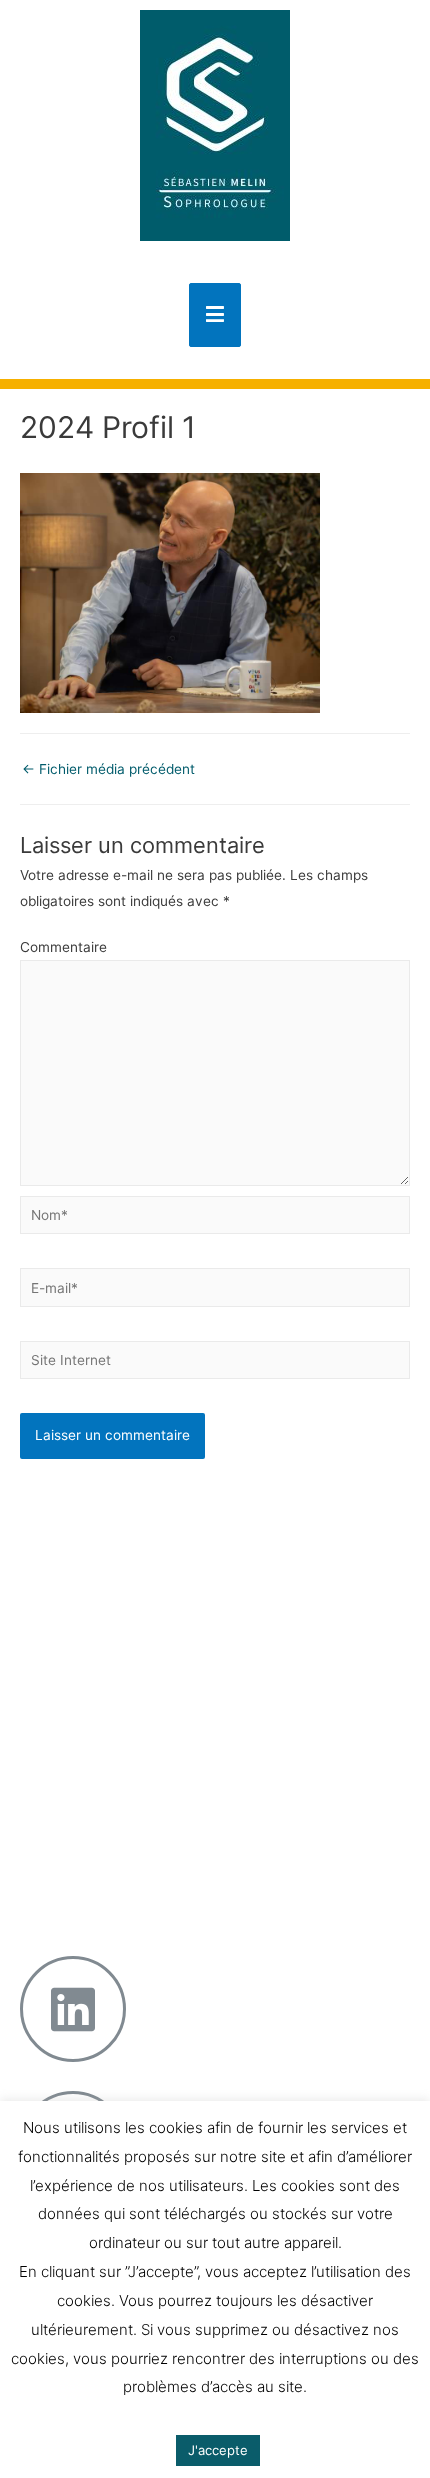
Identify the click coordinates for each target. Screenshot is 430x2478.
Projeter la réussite (157, 1802)
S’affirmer (128, 1629)
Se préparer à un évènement (151, 1552)
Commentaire (63, 947)
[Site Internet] (215, 1364)
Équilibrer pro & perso (165, 1825)
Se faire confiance (156, 1583)
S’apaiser (126, 1606)
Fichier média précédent (108, 769)
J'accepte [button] (218, 2450)
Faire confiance (147, 1779)
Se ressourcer (142, 1652)
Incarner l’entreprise (161, 1756)
